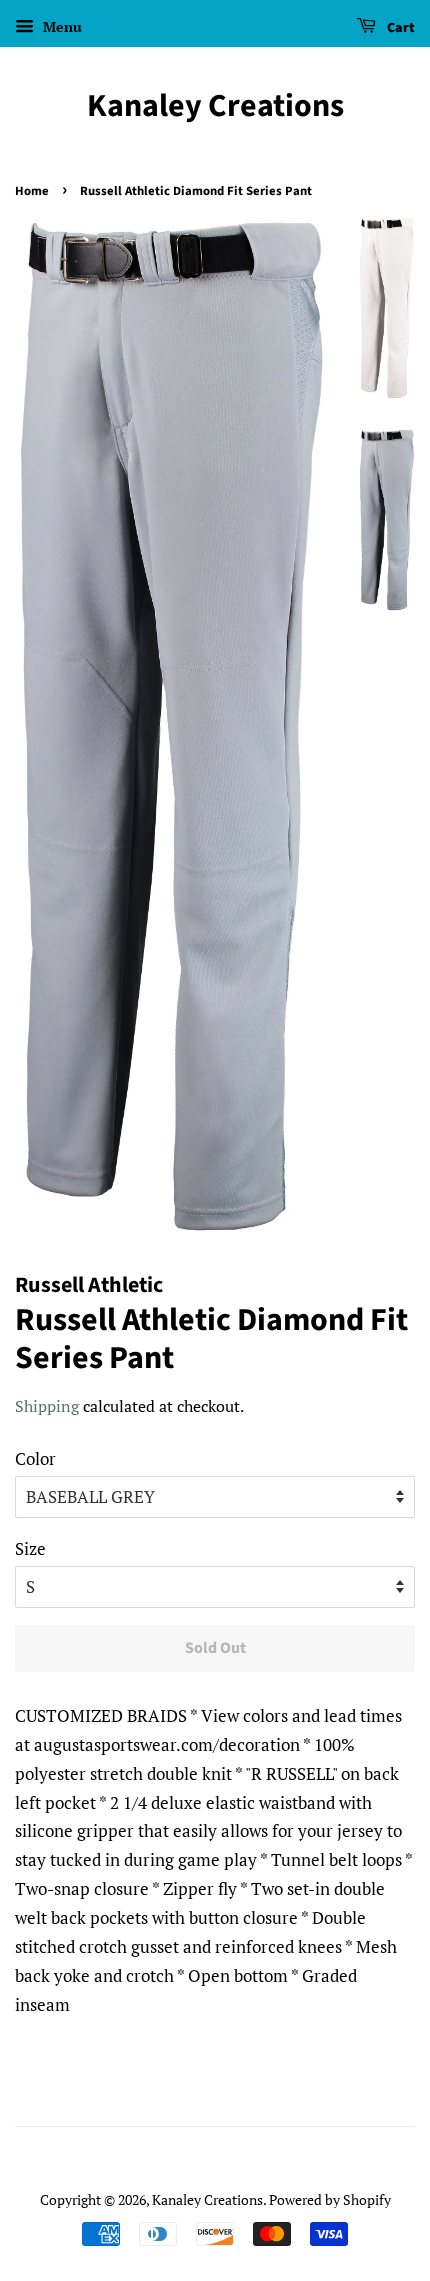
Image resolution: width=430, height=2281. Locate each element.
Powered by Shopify (330, 2199)
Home (32, 191)
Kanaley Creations (215, 106)
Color (35, 1458)
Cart (399, 28)
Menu (60, 26)
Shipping (47, 1406)
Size (30, 1548)
